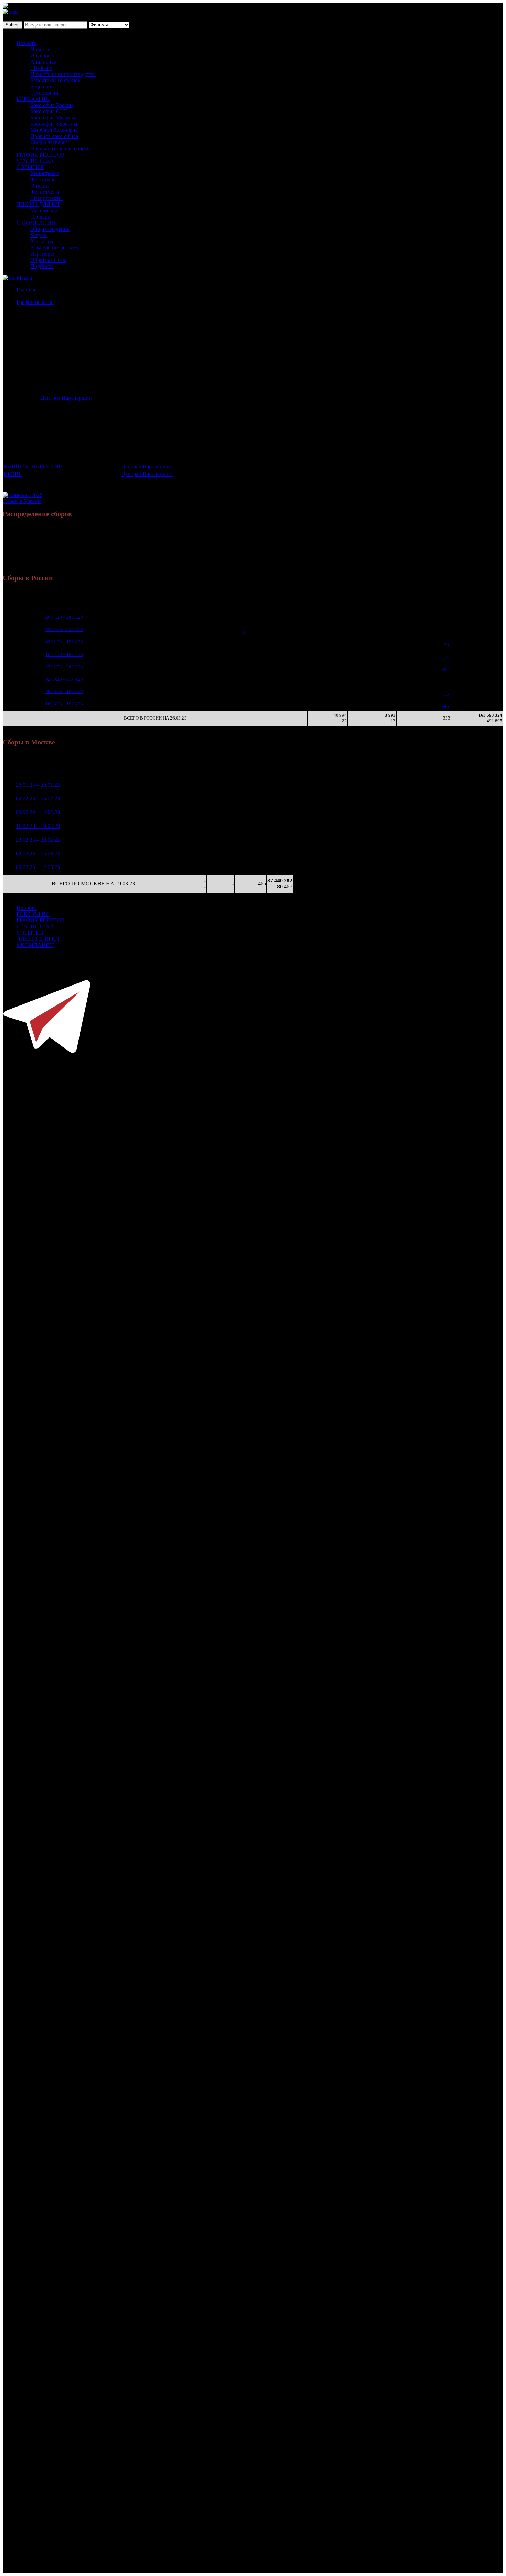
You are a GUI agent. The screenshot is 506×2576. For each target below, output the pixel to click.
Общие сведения (50, 229)
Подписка (42, 266)
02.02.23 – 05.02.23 (64, 630)
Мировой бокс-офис (54, 130)
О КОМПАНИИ (36, 223)
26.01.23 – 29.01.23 (64, 617)
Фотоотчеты (45, 192)
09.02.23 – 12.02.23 (64, 642)
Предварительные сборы (59, 148)
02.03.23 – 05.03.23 (64, 679)
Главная (26, 290)
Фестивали (43, 179)
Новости (27, 43)
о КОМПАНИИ (35, 945)
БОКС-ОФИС (33, 99)
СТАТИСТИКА (35, 161)
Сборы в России (22, 501)
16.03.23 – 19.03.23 (64, 704)
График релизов (35, 302)
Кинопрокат (45, 173)
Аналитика (43, 62)
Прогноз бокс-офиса (54, 136)
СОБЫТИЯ (30, 167)
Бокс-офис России (52, 105)
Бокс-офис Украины (54, 124)
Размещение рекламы (55, 248)
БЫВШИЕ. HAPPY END (33, 466)
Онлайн (40, 186)
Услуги (39, 235)
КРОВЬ (13, 474)
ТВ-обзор (41, 68)
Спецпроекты (46, 198)
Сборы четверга (49, 142)
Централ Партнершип (66, 398)
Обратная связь (48, 260)
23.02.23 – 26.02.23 (64, 667)
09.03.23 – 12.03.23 (64, 691)
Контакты (42, 241)
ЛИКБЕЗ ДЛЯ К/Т (38, 204)
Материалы (44, 210)
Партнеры (42, 254)
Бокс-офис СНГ (49, 111)
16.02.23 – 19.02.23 (64, 654)
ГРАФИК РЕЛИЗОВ (41, 155)
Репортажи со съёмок (55, 80)
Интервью (42, 56)
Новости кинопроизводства (63, 74)
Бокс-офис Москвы (53, 118)
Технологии (44, 93)
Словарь (40, 217)
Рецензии (41, 87)
